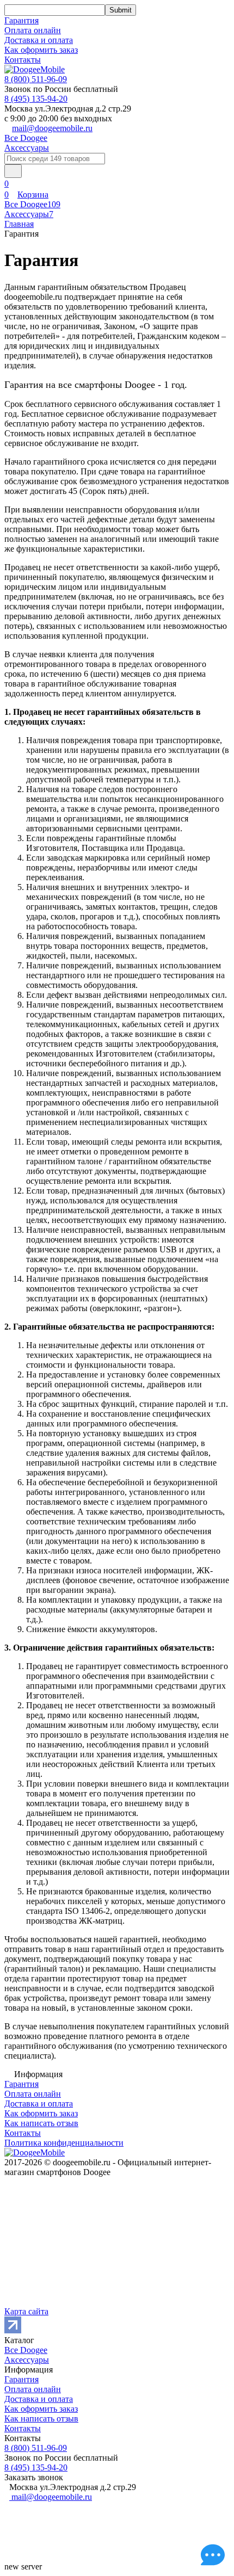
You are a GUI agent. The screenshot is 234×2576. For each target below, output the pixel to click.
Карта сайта (26, 2311)
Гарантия (21, 20)
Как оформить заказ (41, 50)
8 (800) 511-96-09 (36, 79)
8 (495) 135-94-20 (36, 99)
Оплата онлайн (33, 30)
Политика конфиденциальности (64, 2143)
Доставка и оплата (39, 40)
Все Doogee (26, 138)
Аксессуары (27, 148)
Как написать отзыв (41, 2123)
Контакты (23, 60)
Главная (19, 224)
